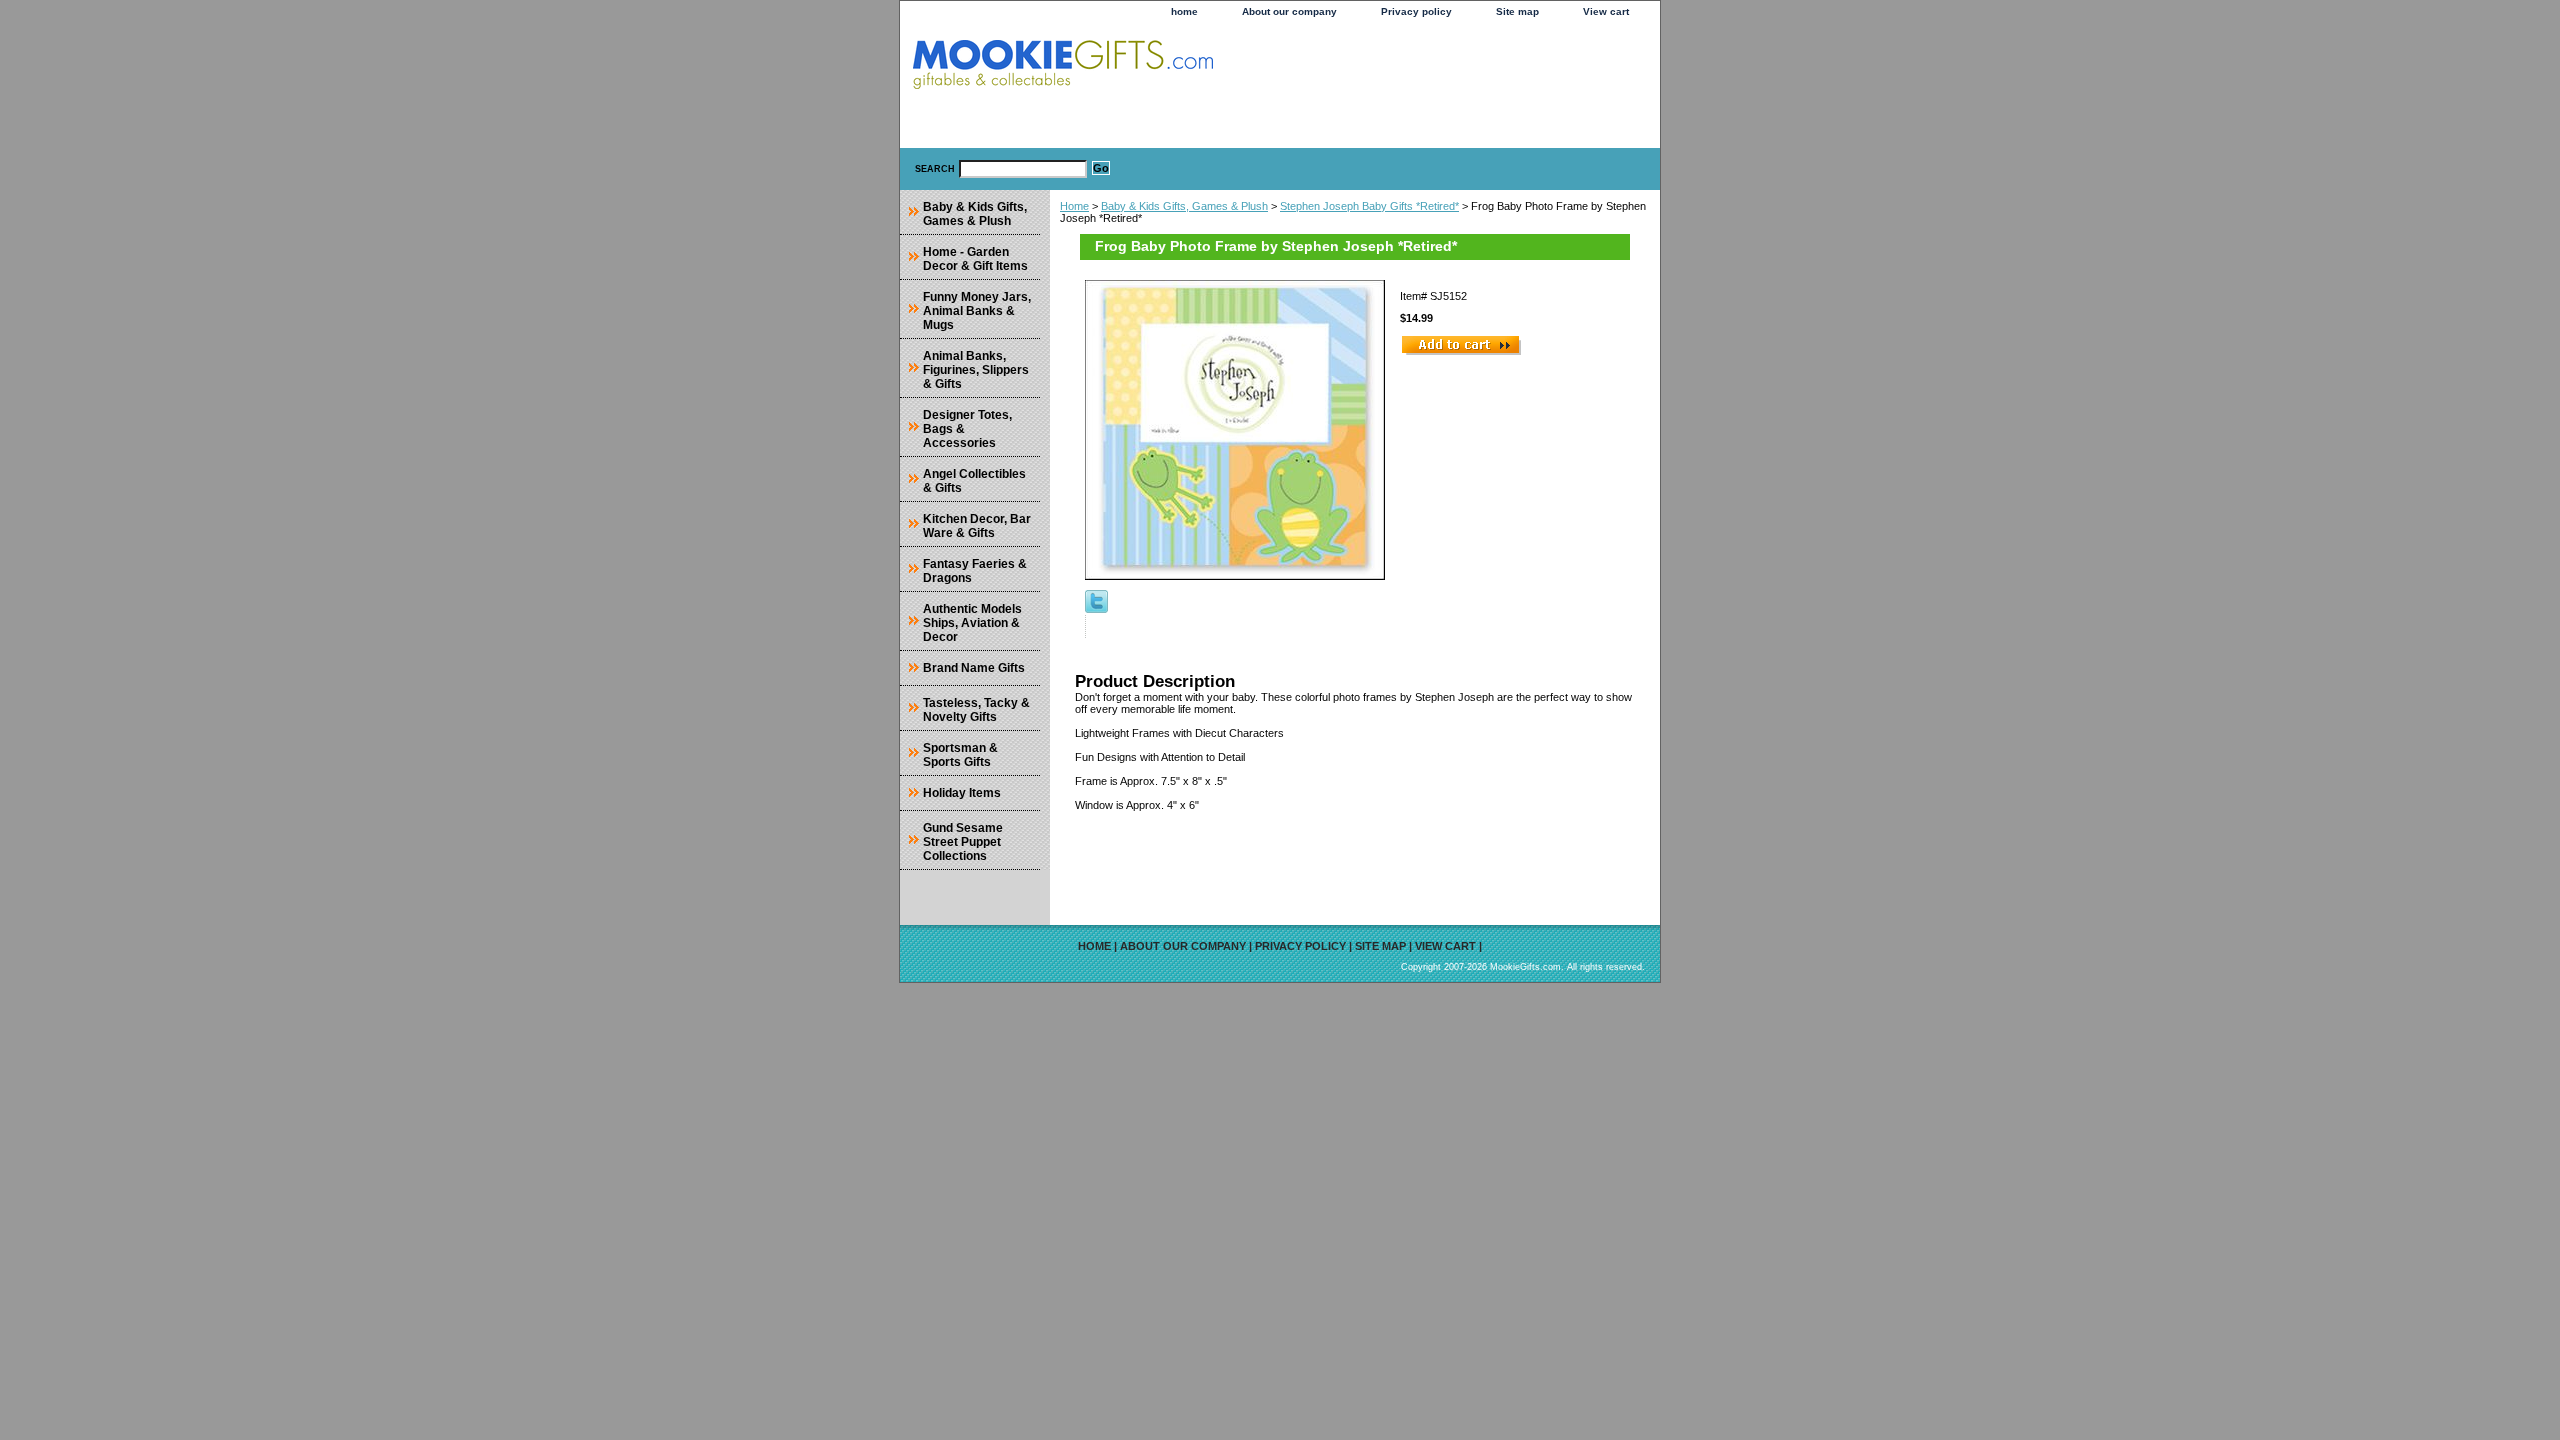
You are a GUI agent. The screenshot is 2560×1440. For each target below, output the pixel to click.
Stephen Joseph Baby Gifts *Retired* (1369, 206)
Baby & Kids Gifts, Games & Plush (1184, 206)
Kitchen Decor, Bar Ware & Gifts (977, 526)
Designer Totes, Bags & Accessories (967, 429)
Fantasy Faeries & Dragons (975, 571)
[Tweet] (1096, 609)
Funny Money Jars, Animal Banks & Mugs (977, 311)
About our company (1289, 11)
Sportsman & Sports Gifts (960, 755)
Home (1074, 206)
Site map (1517, 11)
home (1184, 11)
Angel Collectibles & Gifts (974, 481)
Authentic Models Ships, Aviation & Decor (972, 623)
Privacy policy (1416, 11)
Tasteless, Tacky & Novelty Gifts (976, 710)
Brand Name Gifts (974, 668)
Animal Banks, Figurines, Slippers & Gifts (976, 370)
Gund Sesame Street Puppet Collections (963, 842)
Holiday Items (962, 793)
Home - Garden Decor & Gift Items (975, 259)
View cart (1606, 11)
